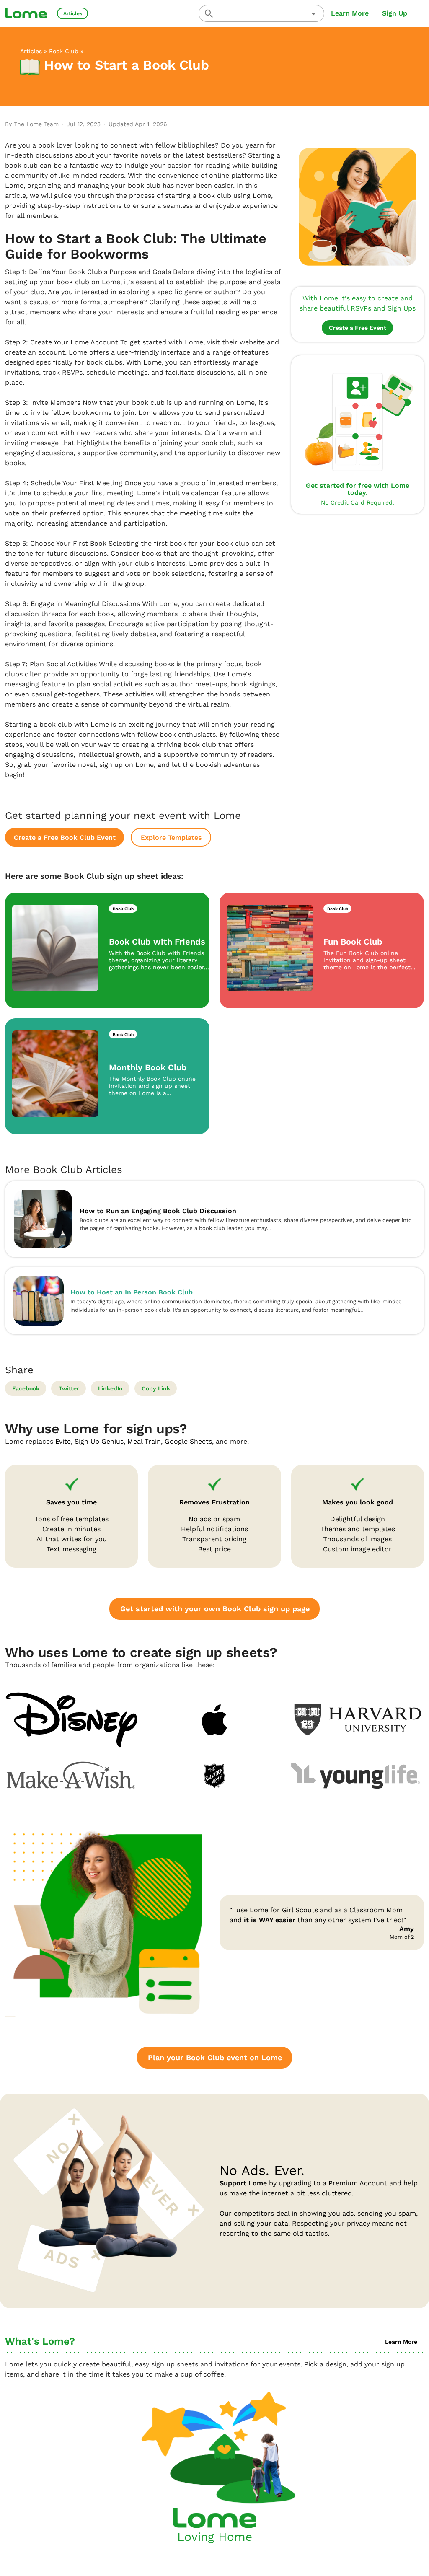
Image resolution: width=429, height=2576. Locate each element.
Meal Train (144, 1441)
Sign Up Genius (99, 1441)
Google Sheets (188, 1441)
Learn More (350, 13)
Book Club (64, 51)
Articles (31, 51)
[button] (314, 14)
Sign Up (395, 13)
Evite (63, 1441)
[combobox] (261, 13)
